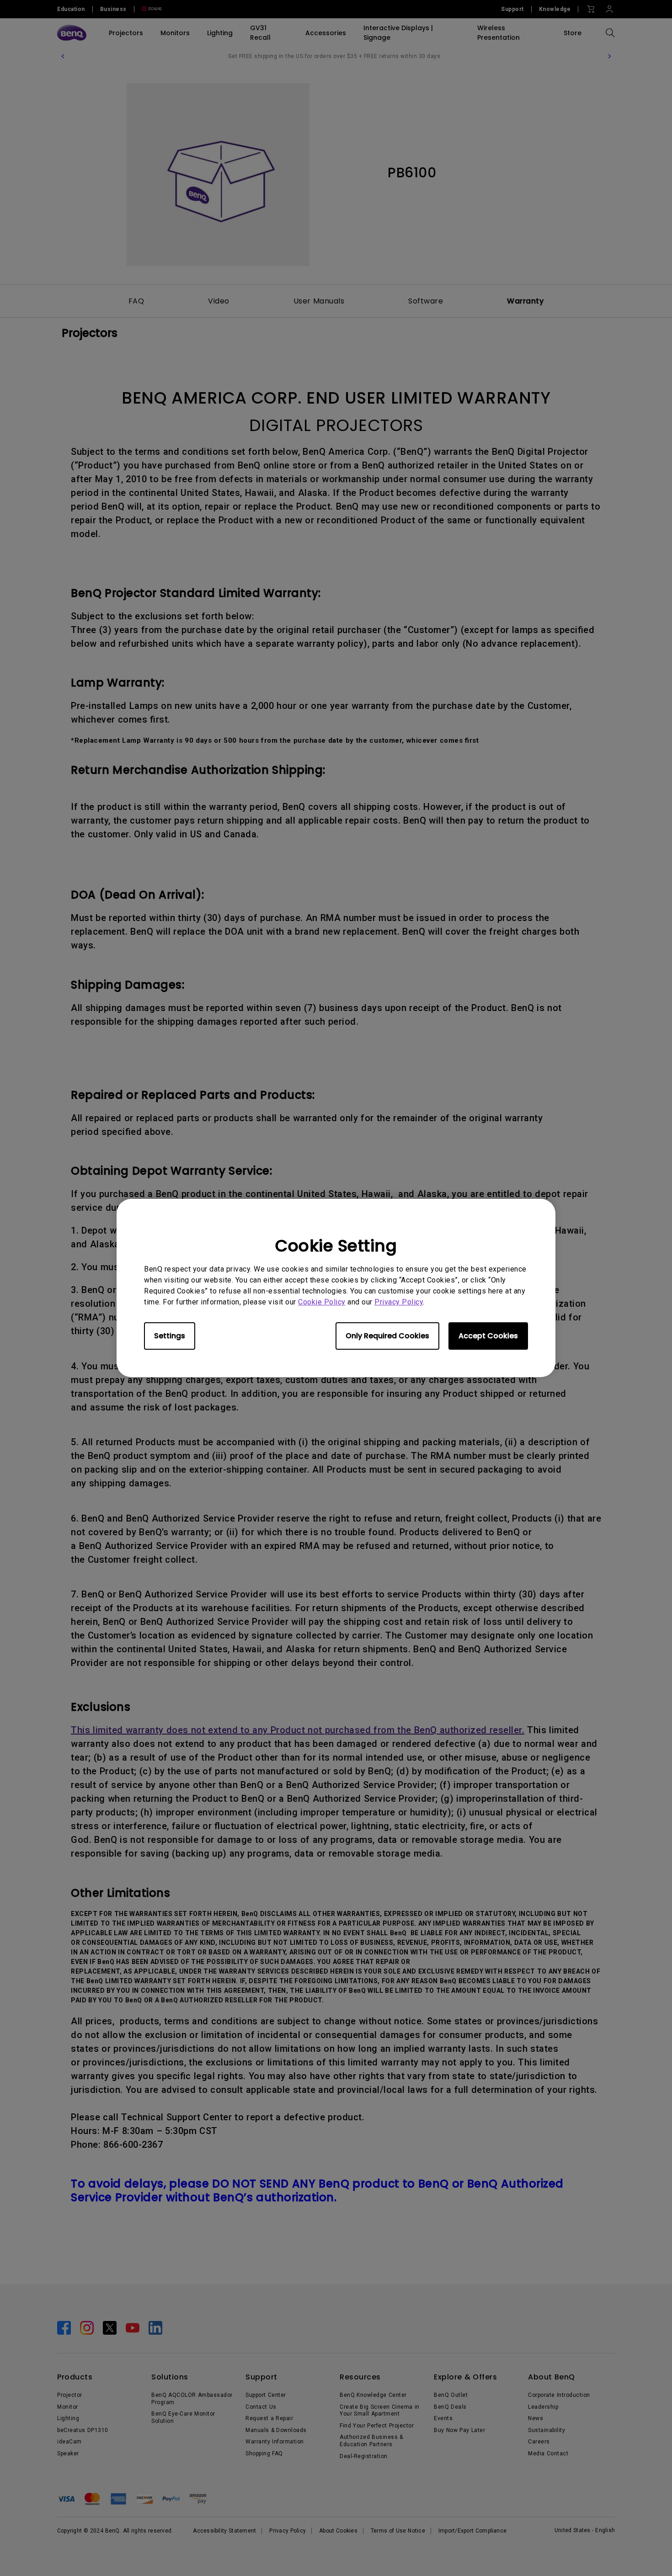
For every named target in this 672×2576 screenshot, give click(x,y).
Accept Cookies (488, 1336)
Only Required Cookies (387, 1336)
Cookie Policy (322, 1302)
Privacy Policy (399, 1302)
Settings (170, 1336)
